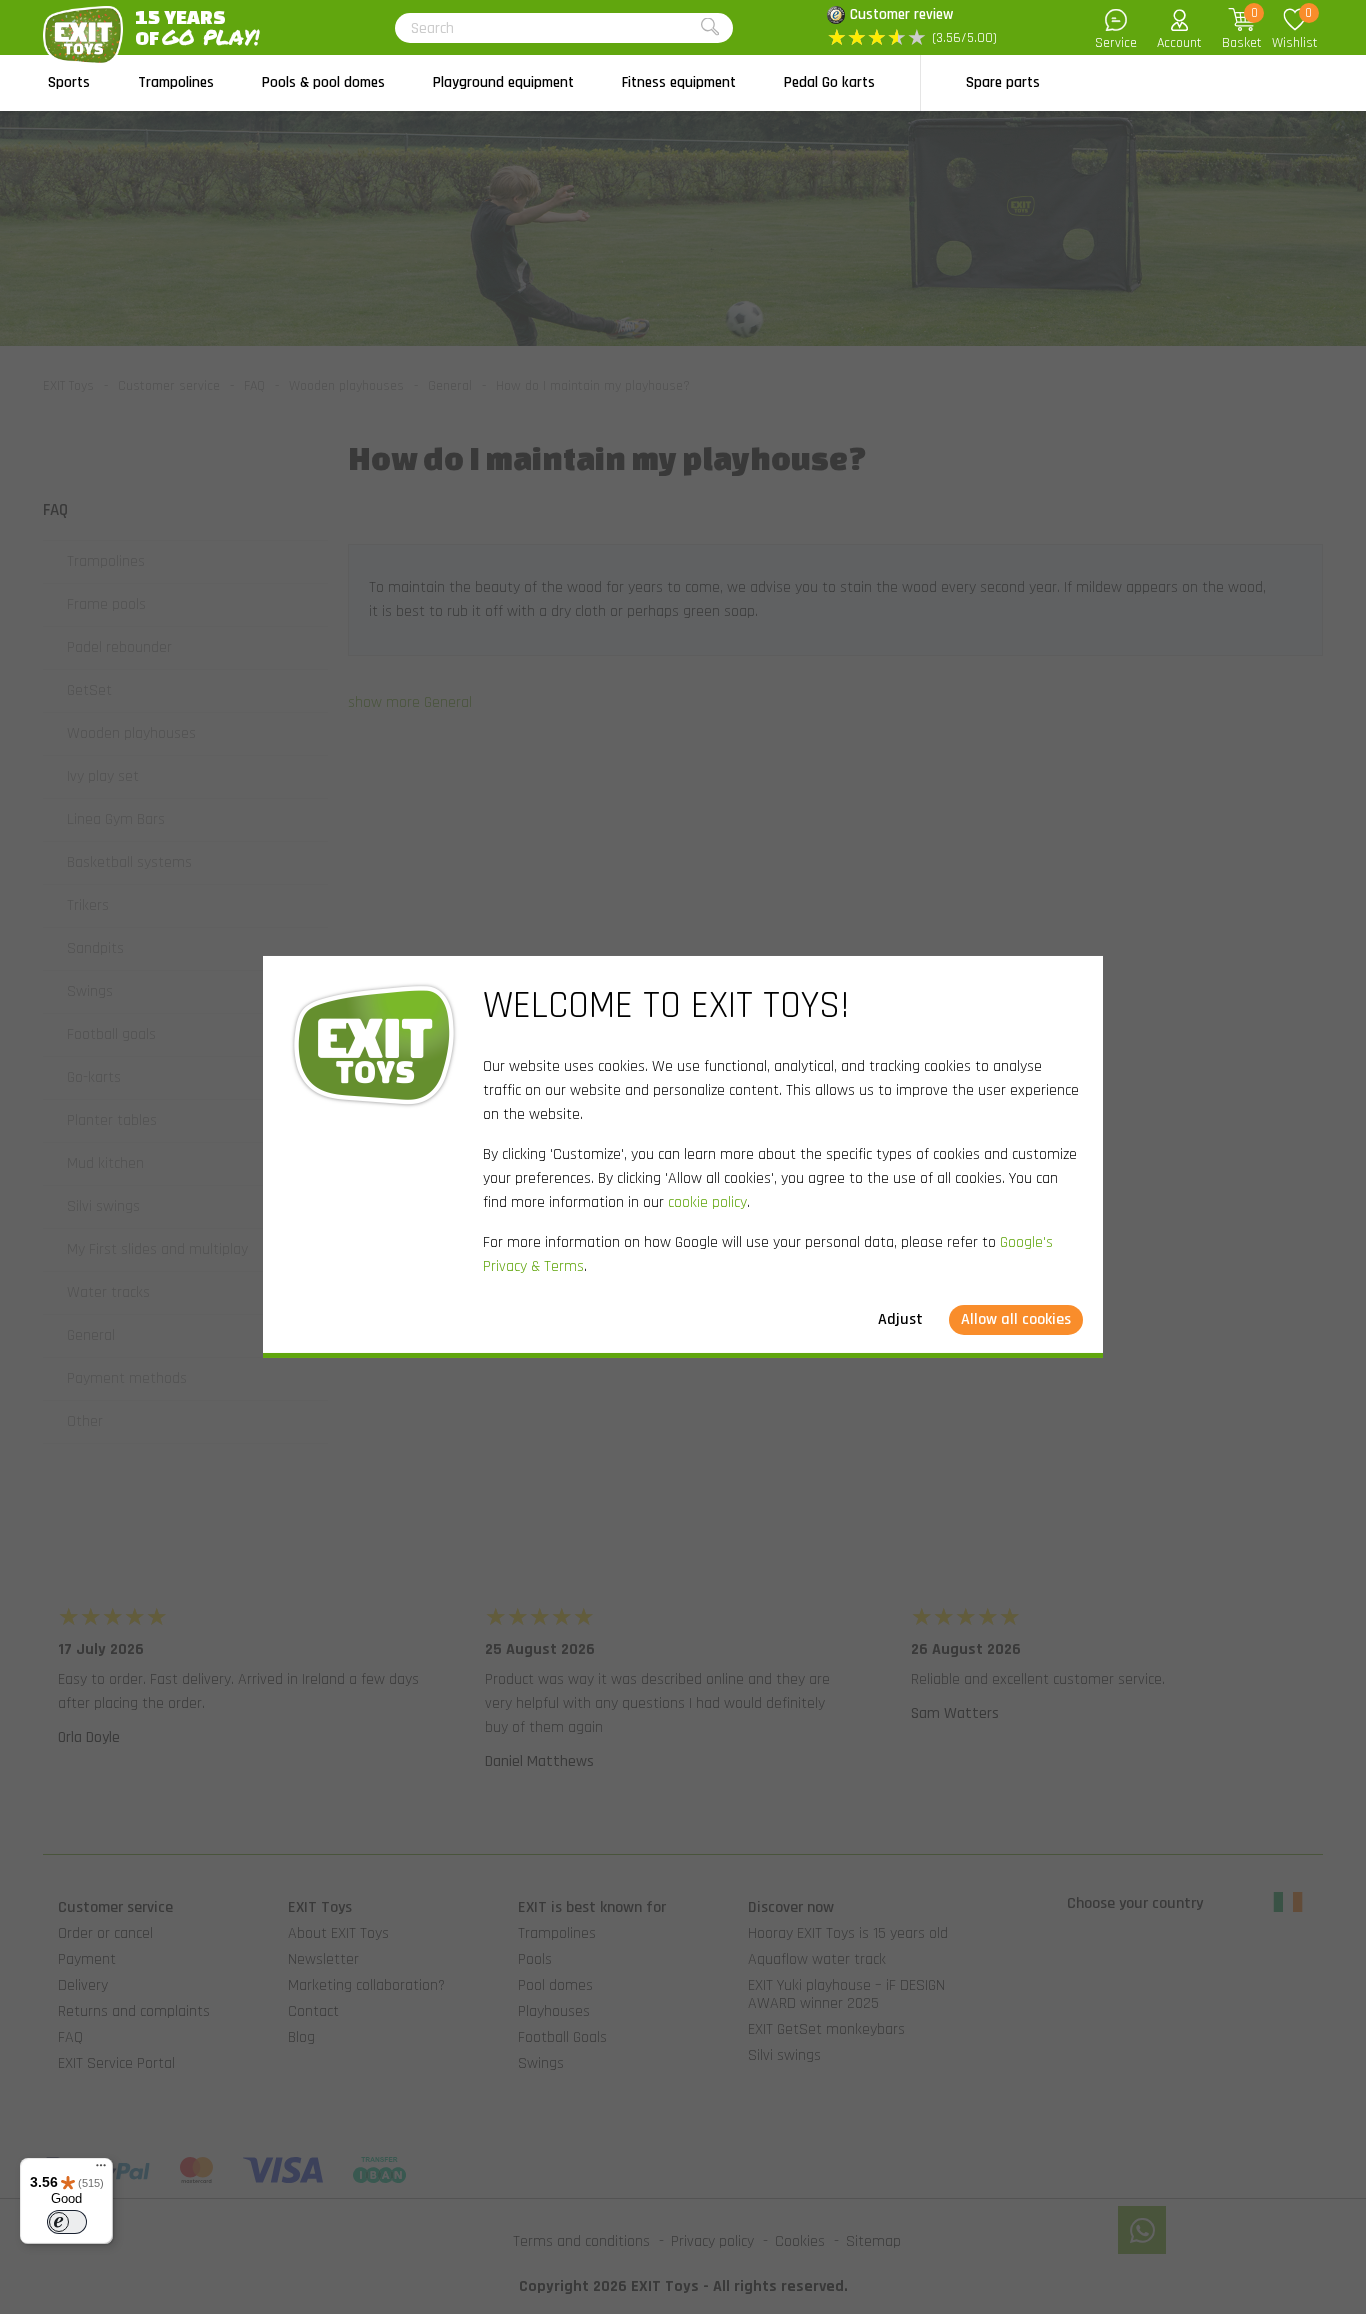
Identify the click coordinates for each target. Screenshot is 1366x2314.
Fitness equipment (679, 82)
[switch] (67, 2222)
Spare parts (1003, 82)
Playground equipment (503, 82)
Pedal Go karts (829, 82)
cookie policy (707, 1202)
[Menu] (101, 2170)
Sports (69, 82)
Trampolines (176, 82)
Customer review (901, 14)
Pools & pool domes (323, 82)
